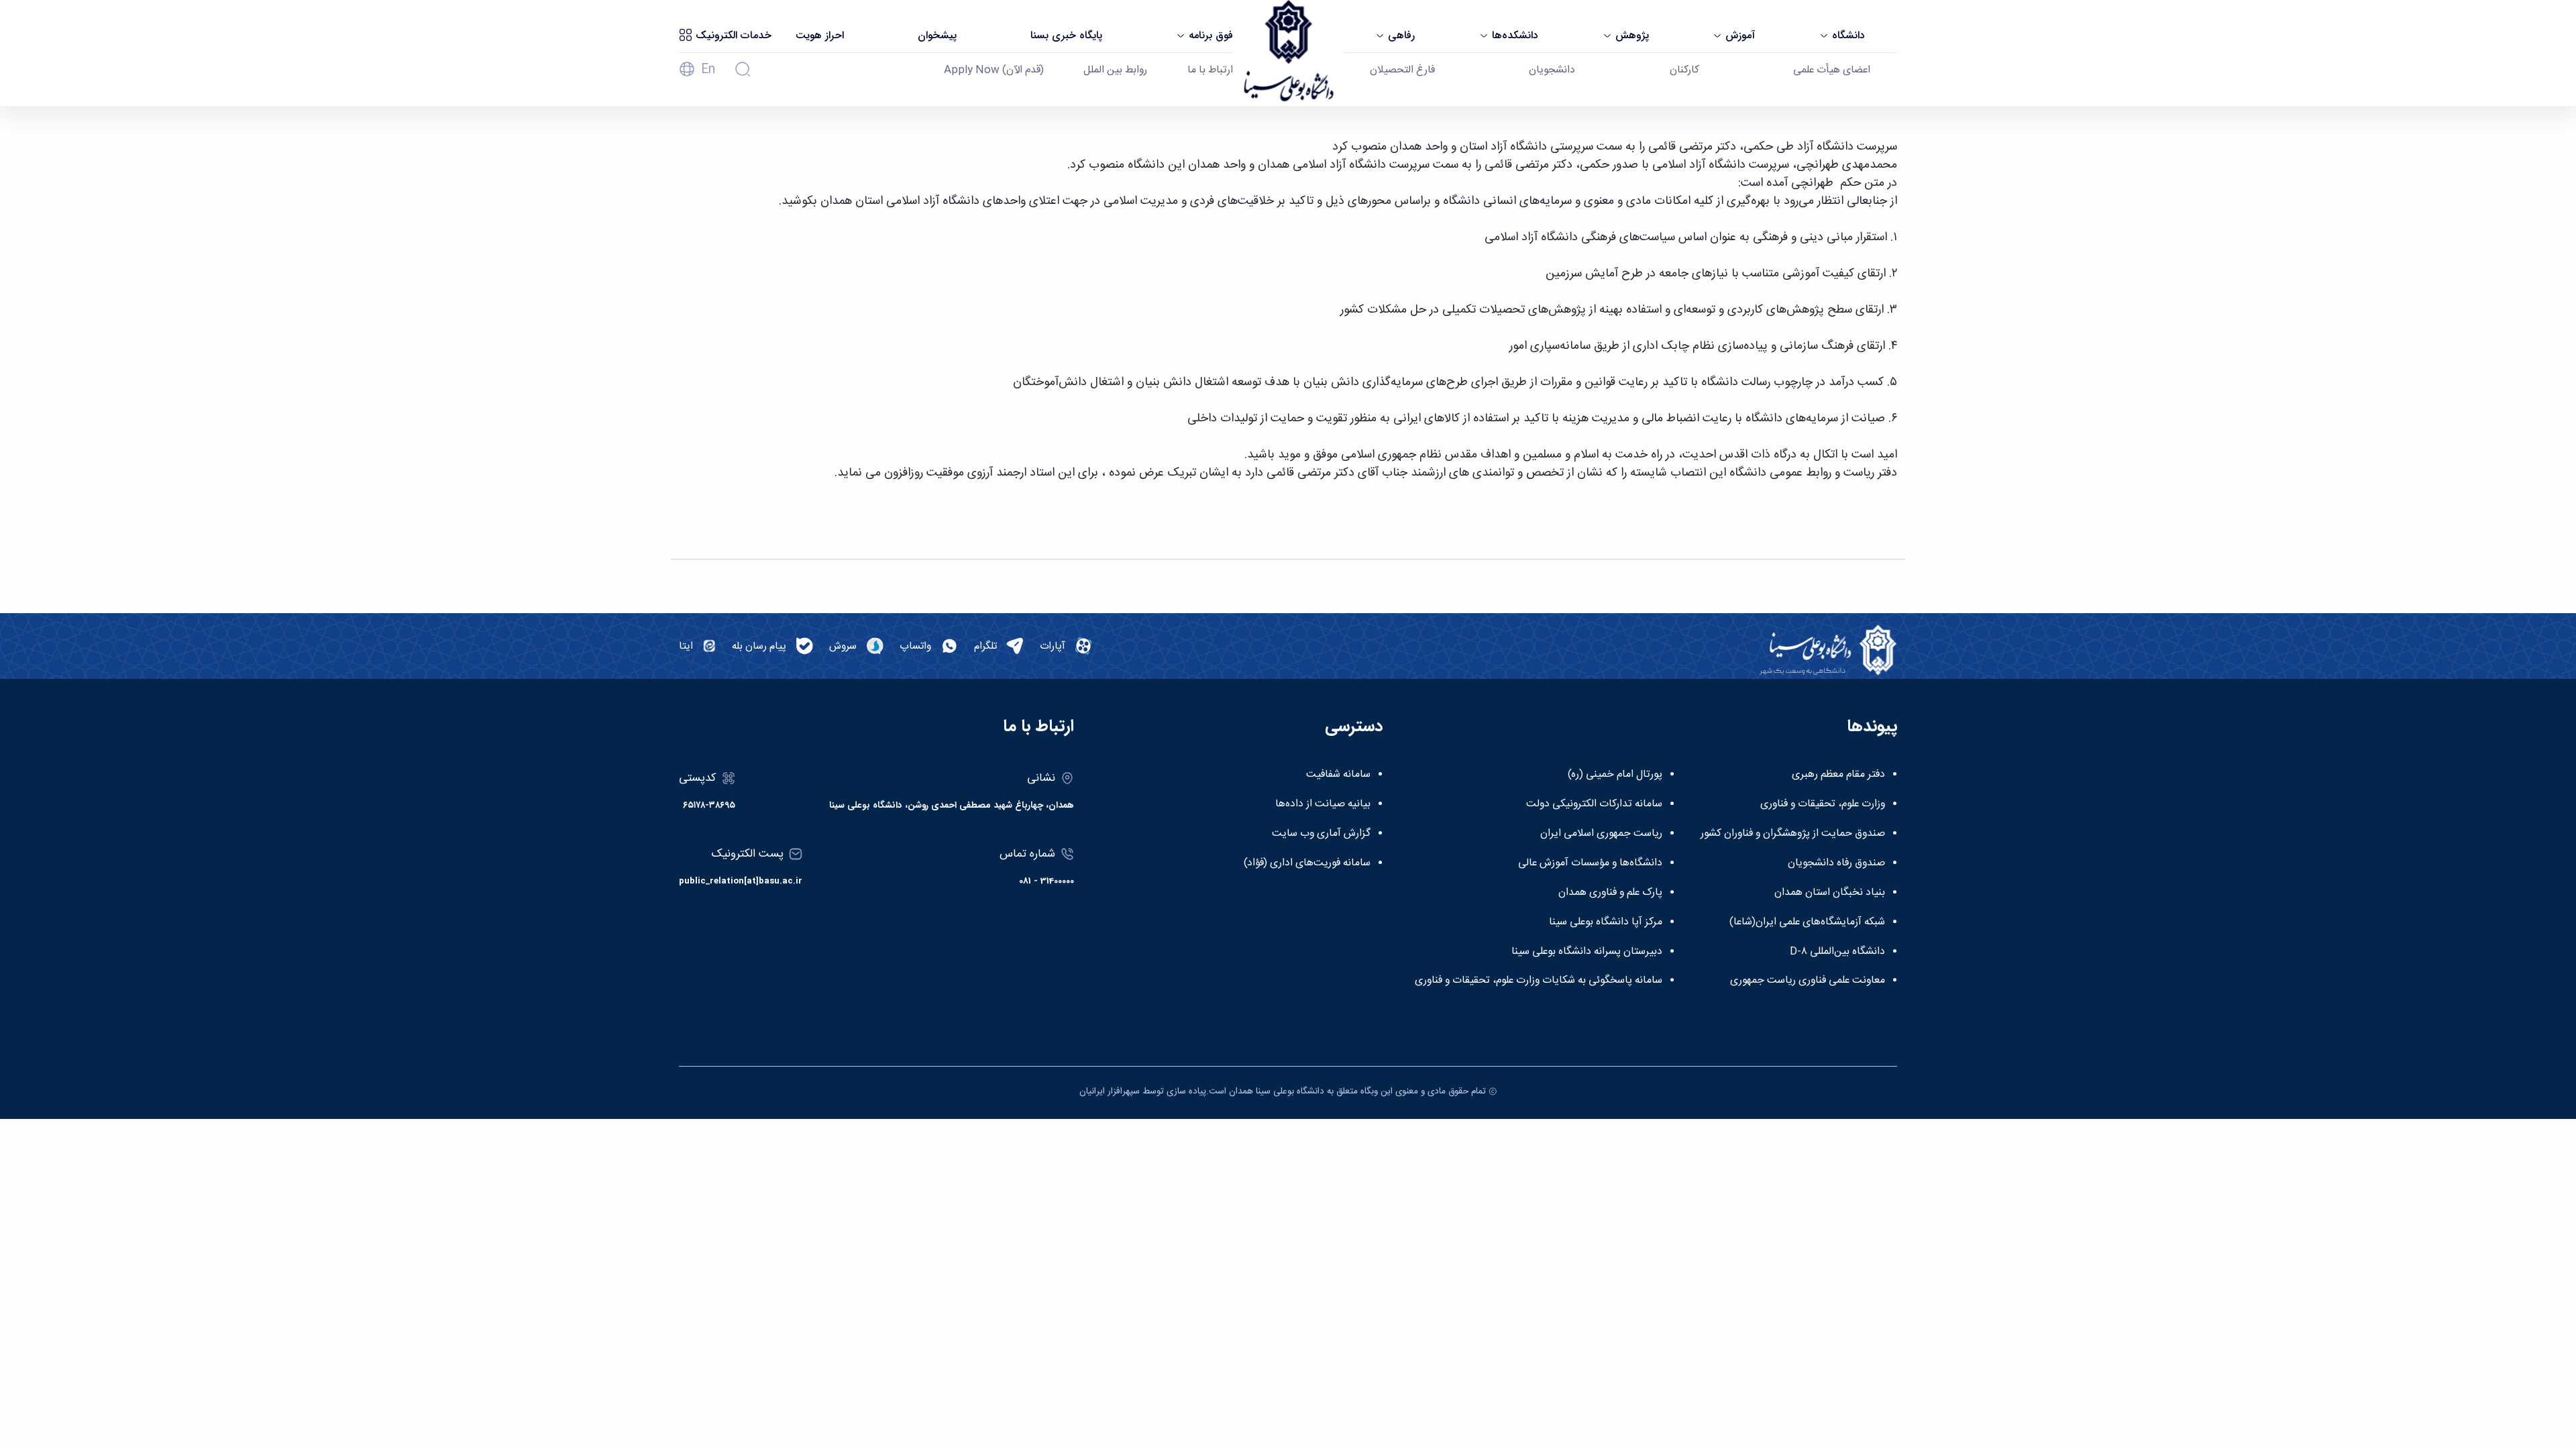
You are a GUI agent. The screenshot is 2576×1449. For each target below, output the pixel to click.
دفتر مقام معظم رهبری (1838, 775)
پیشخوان (937, 36)
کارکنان (1684, 70)
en (708, 70)
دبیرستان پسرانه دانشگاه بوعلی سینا (1587, 952)
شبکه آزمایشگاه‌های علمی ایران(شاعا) (1807, 922)
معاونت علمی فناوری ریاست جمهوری (1808, 981)
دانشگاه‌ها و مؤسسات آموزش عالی (1590, 863)
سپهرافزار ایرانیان (1110, 1091)
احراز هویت (820, 36)
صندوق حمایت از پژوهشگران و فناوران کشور (1793, 834)
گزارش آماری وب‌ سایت (1321, 834)
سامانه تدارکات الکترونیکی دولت (1594, 804)
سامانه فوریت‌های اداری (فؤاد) (1307, 863)
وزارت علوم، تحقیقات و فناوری (1823, 804)
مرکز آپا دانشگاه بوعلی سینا (1606, 922)
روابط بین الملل (1115, 70)
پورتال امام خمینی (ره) (1615, 775)
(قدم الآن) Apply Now (994, 70)
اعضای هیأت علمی (1832, 70)
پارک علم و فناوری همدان (1610, 893)
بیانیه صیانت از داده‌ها (1323, 804)
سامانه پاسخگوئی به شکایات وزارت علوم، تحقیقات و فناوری (1539, 981)
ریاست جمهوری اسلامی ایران (1601, 834)
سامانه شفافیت (1338, 775)
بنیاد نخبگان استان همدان (1830, 893)
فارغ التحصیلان (1402, 70)
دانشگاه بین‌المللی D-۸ (1837, 952)
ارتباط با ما (1210, 70)
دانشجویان (1552, 70)
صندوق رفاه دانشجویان (1836, 863)
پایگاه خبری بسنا (1066, 36)
